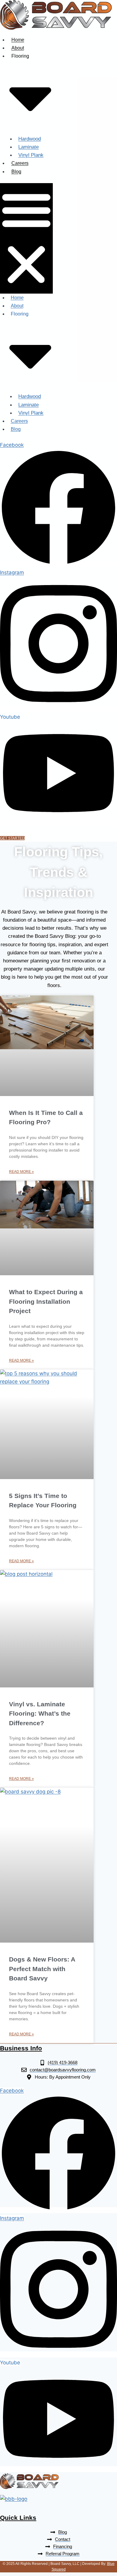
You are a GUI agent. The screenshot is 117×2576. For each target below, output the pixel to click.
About (18, 48)
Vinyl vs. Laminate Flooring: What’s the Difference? (40, 1714)
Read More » (21, 1172)
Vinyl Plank (31, 155)
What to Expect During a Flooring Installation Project (46, 1301)
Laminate (28, 147)
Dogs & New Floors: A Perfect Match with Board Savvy (42, 1969)
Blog (16, 172)
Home (18, 40)
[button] (26, 238)
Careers (20, 163)
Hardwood (30, 139)
